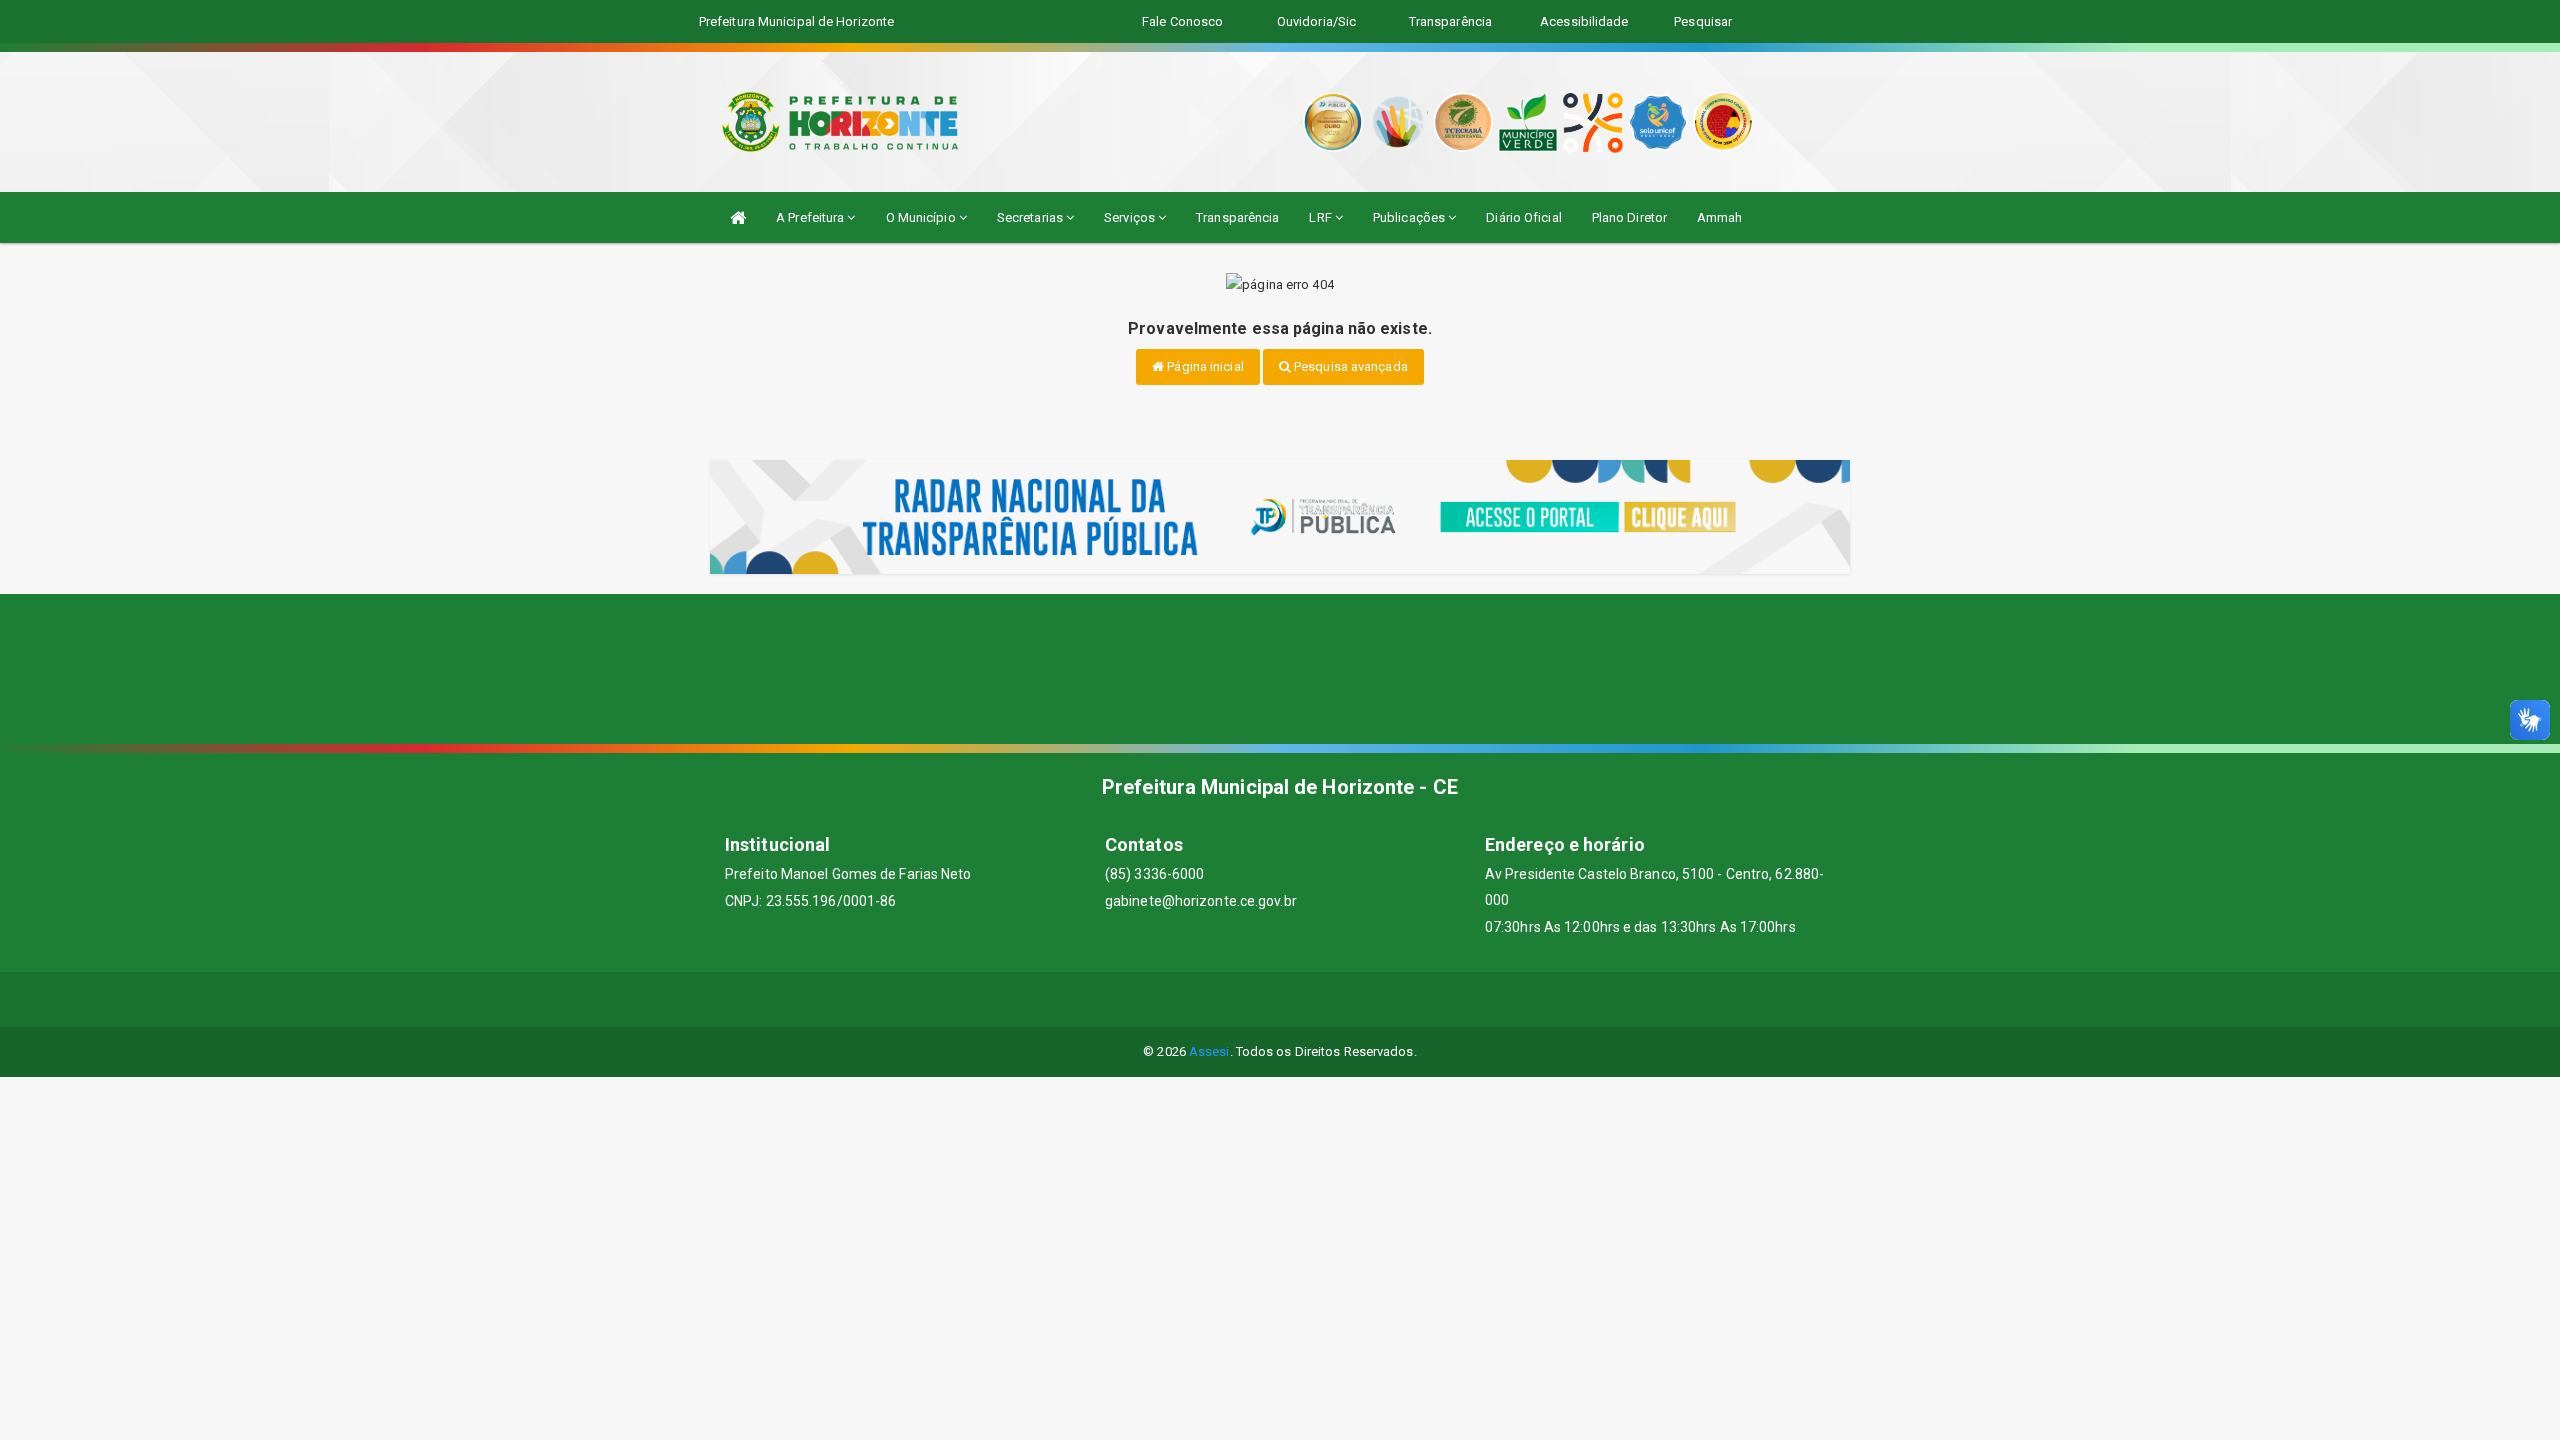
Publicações (1410, 217)
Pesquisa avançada (1349, 366)
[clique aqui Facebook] (1208, 999)
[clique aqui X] (1256, 999)
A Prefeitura (811, 217)
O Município (922, 217)
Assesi (1209, 1051)
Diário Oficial (1523, 217)
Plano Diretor (1629, 217)
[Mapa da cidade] (1280, 669)
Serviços (1131, 217)
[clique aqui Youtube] (1304, 999)
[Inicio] (738, 217)
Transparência (1237, 217)
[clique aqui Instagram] (1352, 999)
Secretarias (1031, 217)
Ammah (1720, 217)
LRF (1321, 217)
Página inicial (1204, 366)
